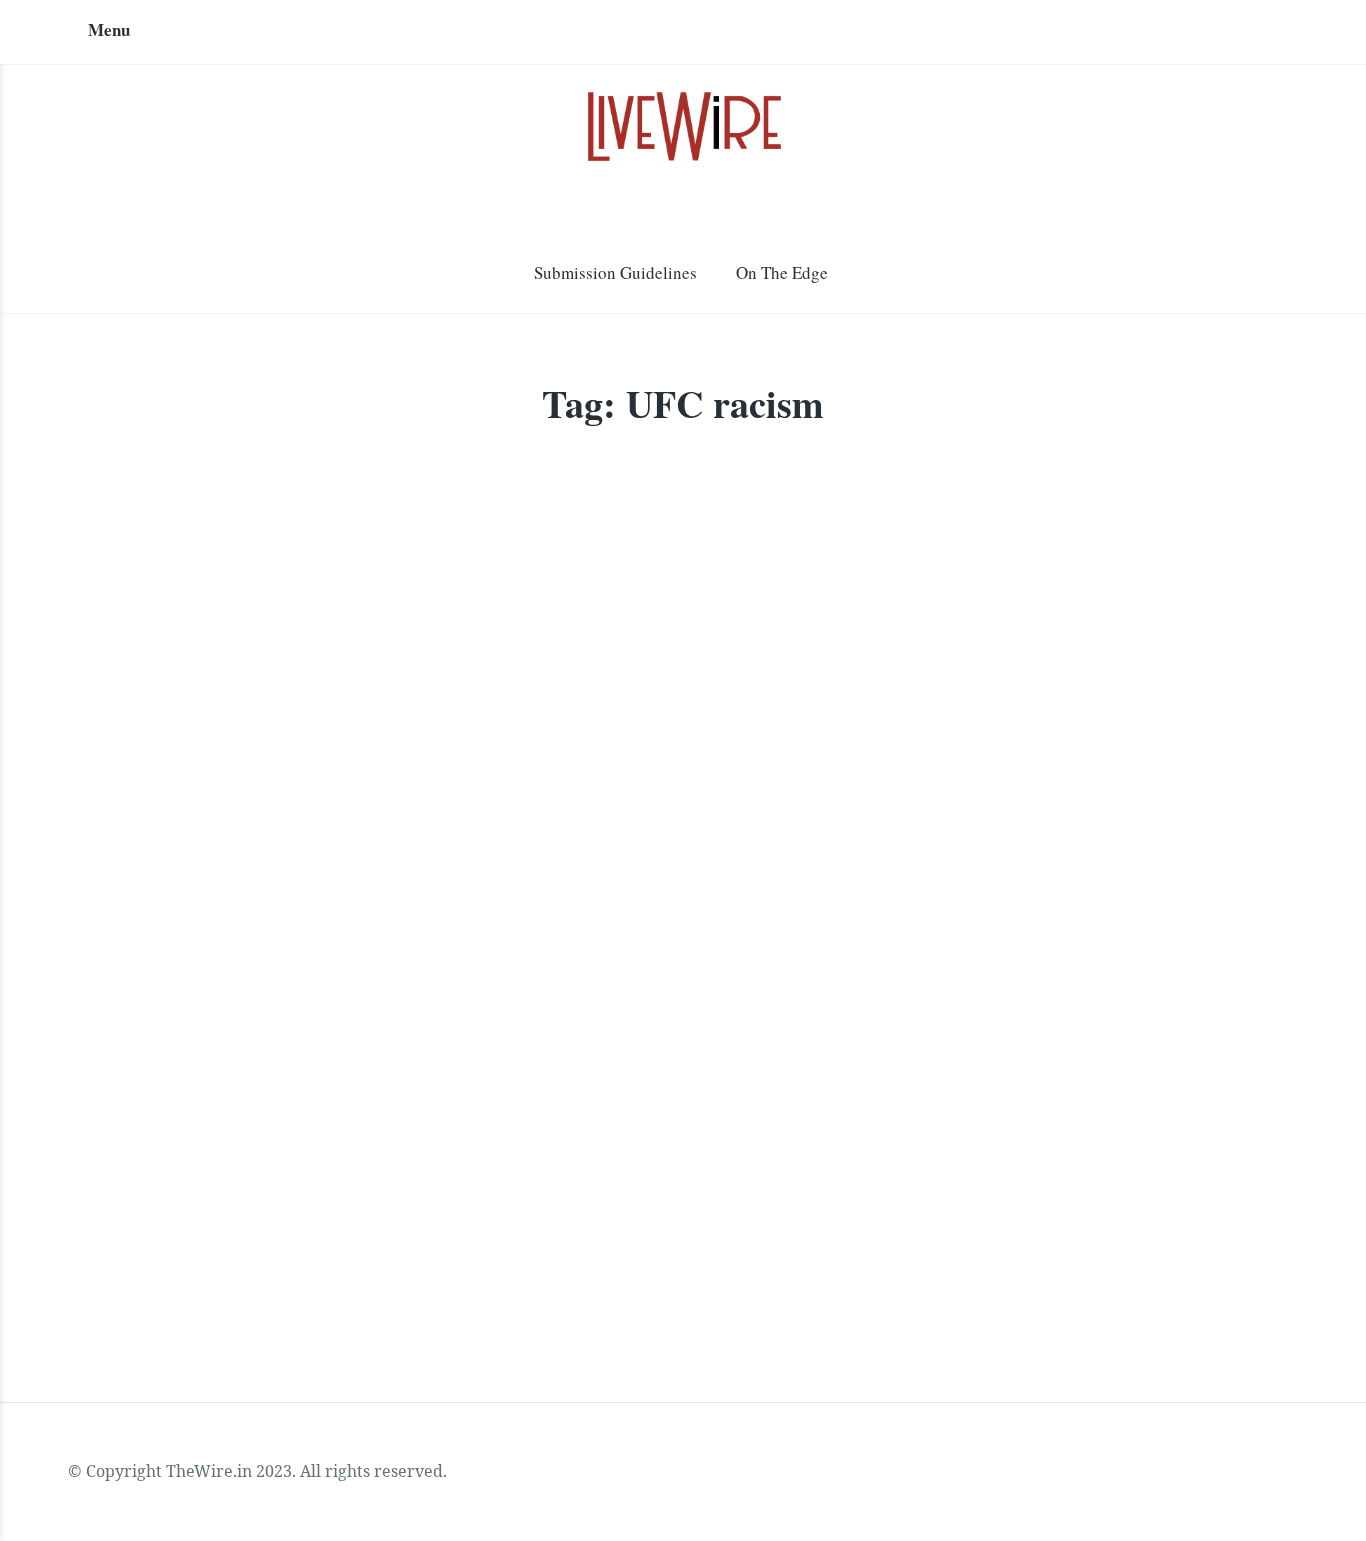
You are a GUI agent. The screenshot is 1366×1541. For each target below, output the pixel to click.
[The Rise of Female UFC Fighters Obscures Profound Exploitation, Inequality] (361, 704)
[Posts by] (142, 1049)
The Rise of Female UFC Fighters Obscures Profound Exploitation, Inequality (339, 945)
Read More (175, 1223)
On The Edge (782, 272)
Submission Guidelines (615, 272)
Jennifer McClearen (223, 1047)
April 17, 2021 (364, 1047)
